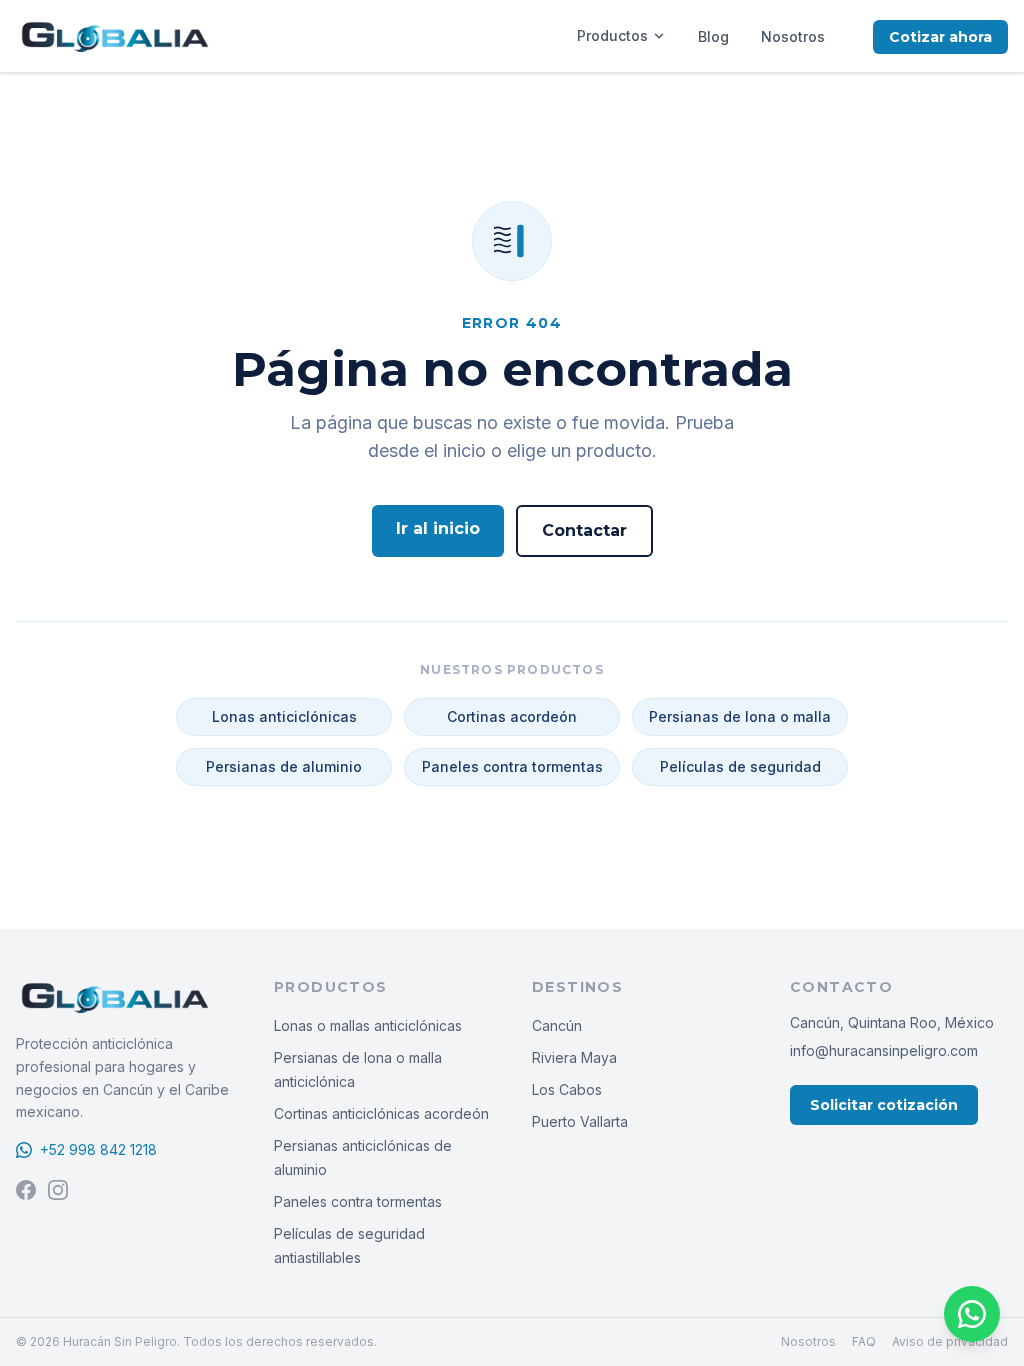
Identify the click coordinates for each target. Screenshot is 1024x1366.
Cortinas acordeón (512, 716)
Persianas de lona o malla (740, 716)
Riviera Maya (574, 1057)
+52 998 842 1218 (98, 1149)
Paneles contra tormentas (512, 766)
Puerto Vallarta (580, 1121)
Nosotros (793, 36)
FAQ (864, 1341)
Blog (713, 36)
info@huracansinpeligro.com (884, 1050)
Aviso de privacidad (950, 1341)
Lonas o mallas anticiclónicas (368, 1025)
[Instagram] (58, 1190)
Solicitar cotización (884, 1105)
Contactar (584, 530)
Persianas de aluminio (284, 766)
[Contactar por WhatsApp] (972, 1314)
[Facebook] (26, 1190)
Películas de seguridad (740, 766)
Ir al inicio (438, 528)
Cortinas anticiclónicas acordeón (381, 1113)
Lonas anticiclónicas (284, 716)
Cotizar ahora (940, 37)
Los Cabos (567, 1089)
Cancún (557, 1025)
